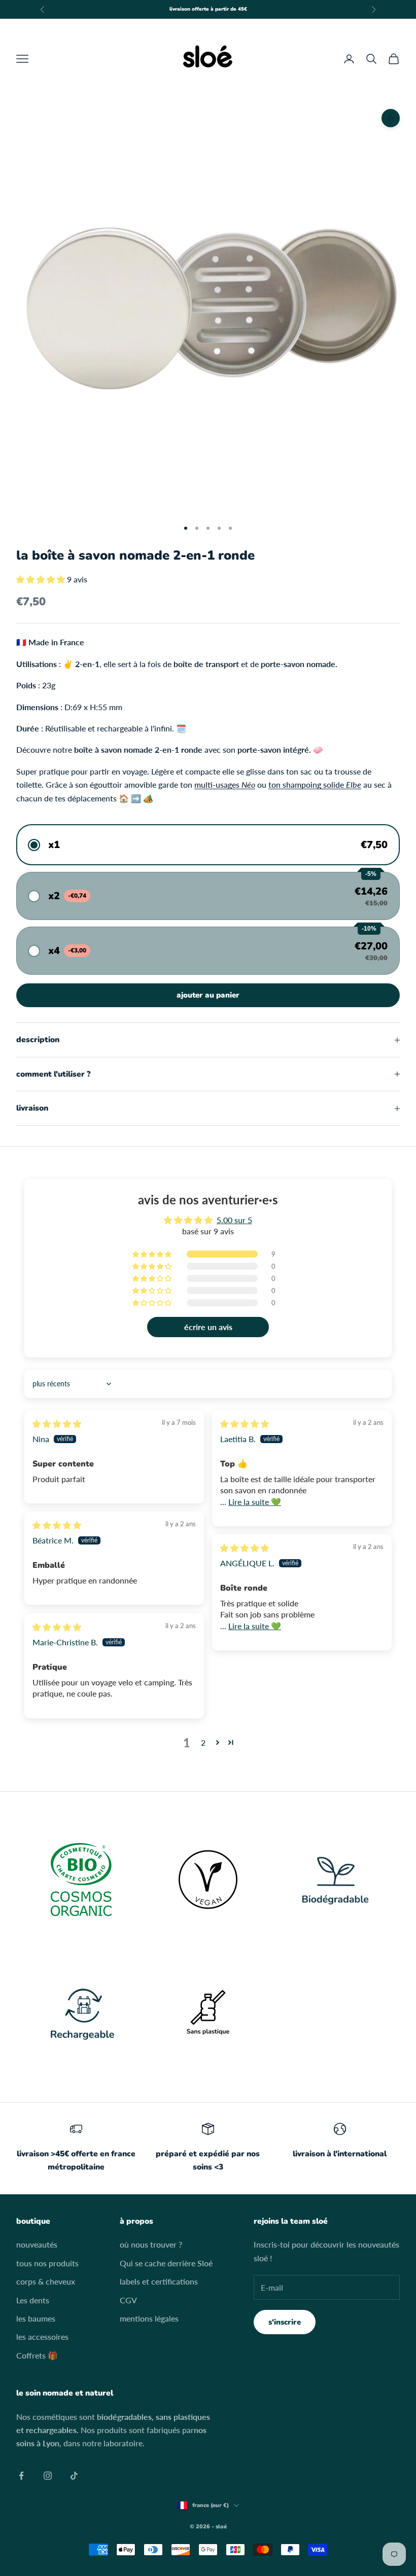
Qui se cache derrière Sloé (166, 2263)
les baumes (36, 2318)
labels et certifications (159, 2281)
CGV (128, 2300)
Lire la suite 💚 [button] (255, 1502)
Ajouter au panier (208, 995)
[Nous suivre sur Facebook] (21, 2476)
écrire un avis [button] (208, 1327)
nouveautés (37, 2244)
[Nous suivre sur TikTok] (74, 2476)
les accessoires (42, 2336)
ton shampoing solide (315, 784)
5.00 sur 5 (234, 1220)
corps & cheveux (46, 2281)
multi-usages (225, 784)
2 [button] (203, 1742)
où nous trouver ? (151, 2244)
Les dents (33, 2300)
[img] (57, 1424)
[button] (42, 579)
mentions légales (149, 2318)
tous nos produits (47, 2263)
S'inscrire (285, 2322)
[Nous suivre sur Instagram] (48, 2476)
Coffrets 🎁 (37, 2355)
